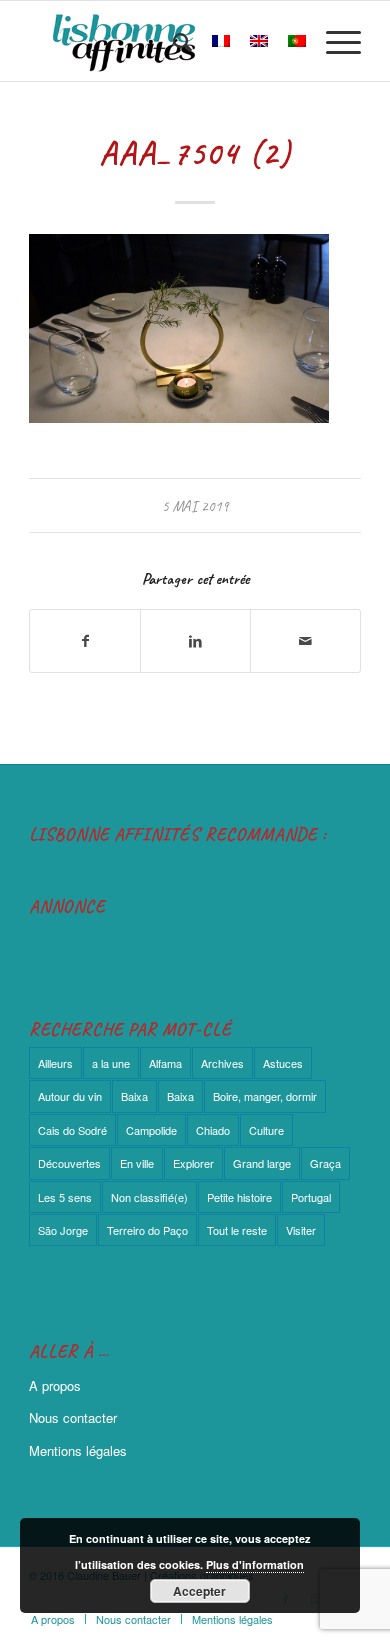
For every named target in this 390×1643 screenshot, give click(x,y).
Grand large (262, 1163)
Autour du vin (70, 1096)
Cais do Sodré (72, 1130)
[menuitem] (172, 41)
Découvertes (69, 1163)
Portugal (311, 1197)
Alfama (165, 1063)
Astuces (283, 1063)
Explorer (193, 1163)
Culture (266, 1130)
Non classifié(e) (149, 1197)
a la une (111, 1063)
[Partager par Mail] (305, 641)
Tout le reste (237, 1230)
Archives (222, 1063)
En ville (137, 1163)
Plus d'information (255, 1564)
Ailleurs (55, 1063)
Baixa (134, 1096)
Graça (325, 1163)
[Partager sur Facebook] (85, 641)
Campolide (151, 1130)
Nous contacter (73, 1417)
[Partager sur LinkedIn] (195, 641)
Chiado (213, 1130)
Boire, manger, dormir (265, 1096)
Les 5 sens (65, 1197)
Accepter (199, 1591)
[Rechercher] (172, 41)
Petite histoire (239, 1197)
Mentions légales (78, 1450)
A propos (55, 1385)
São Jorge (63, 1230)
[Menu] (333, 41)
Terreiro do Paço (147, 1230)
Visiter (301, 1230)
